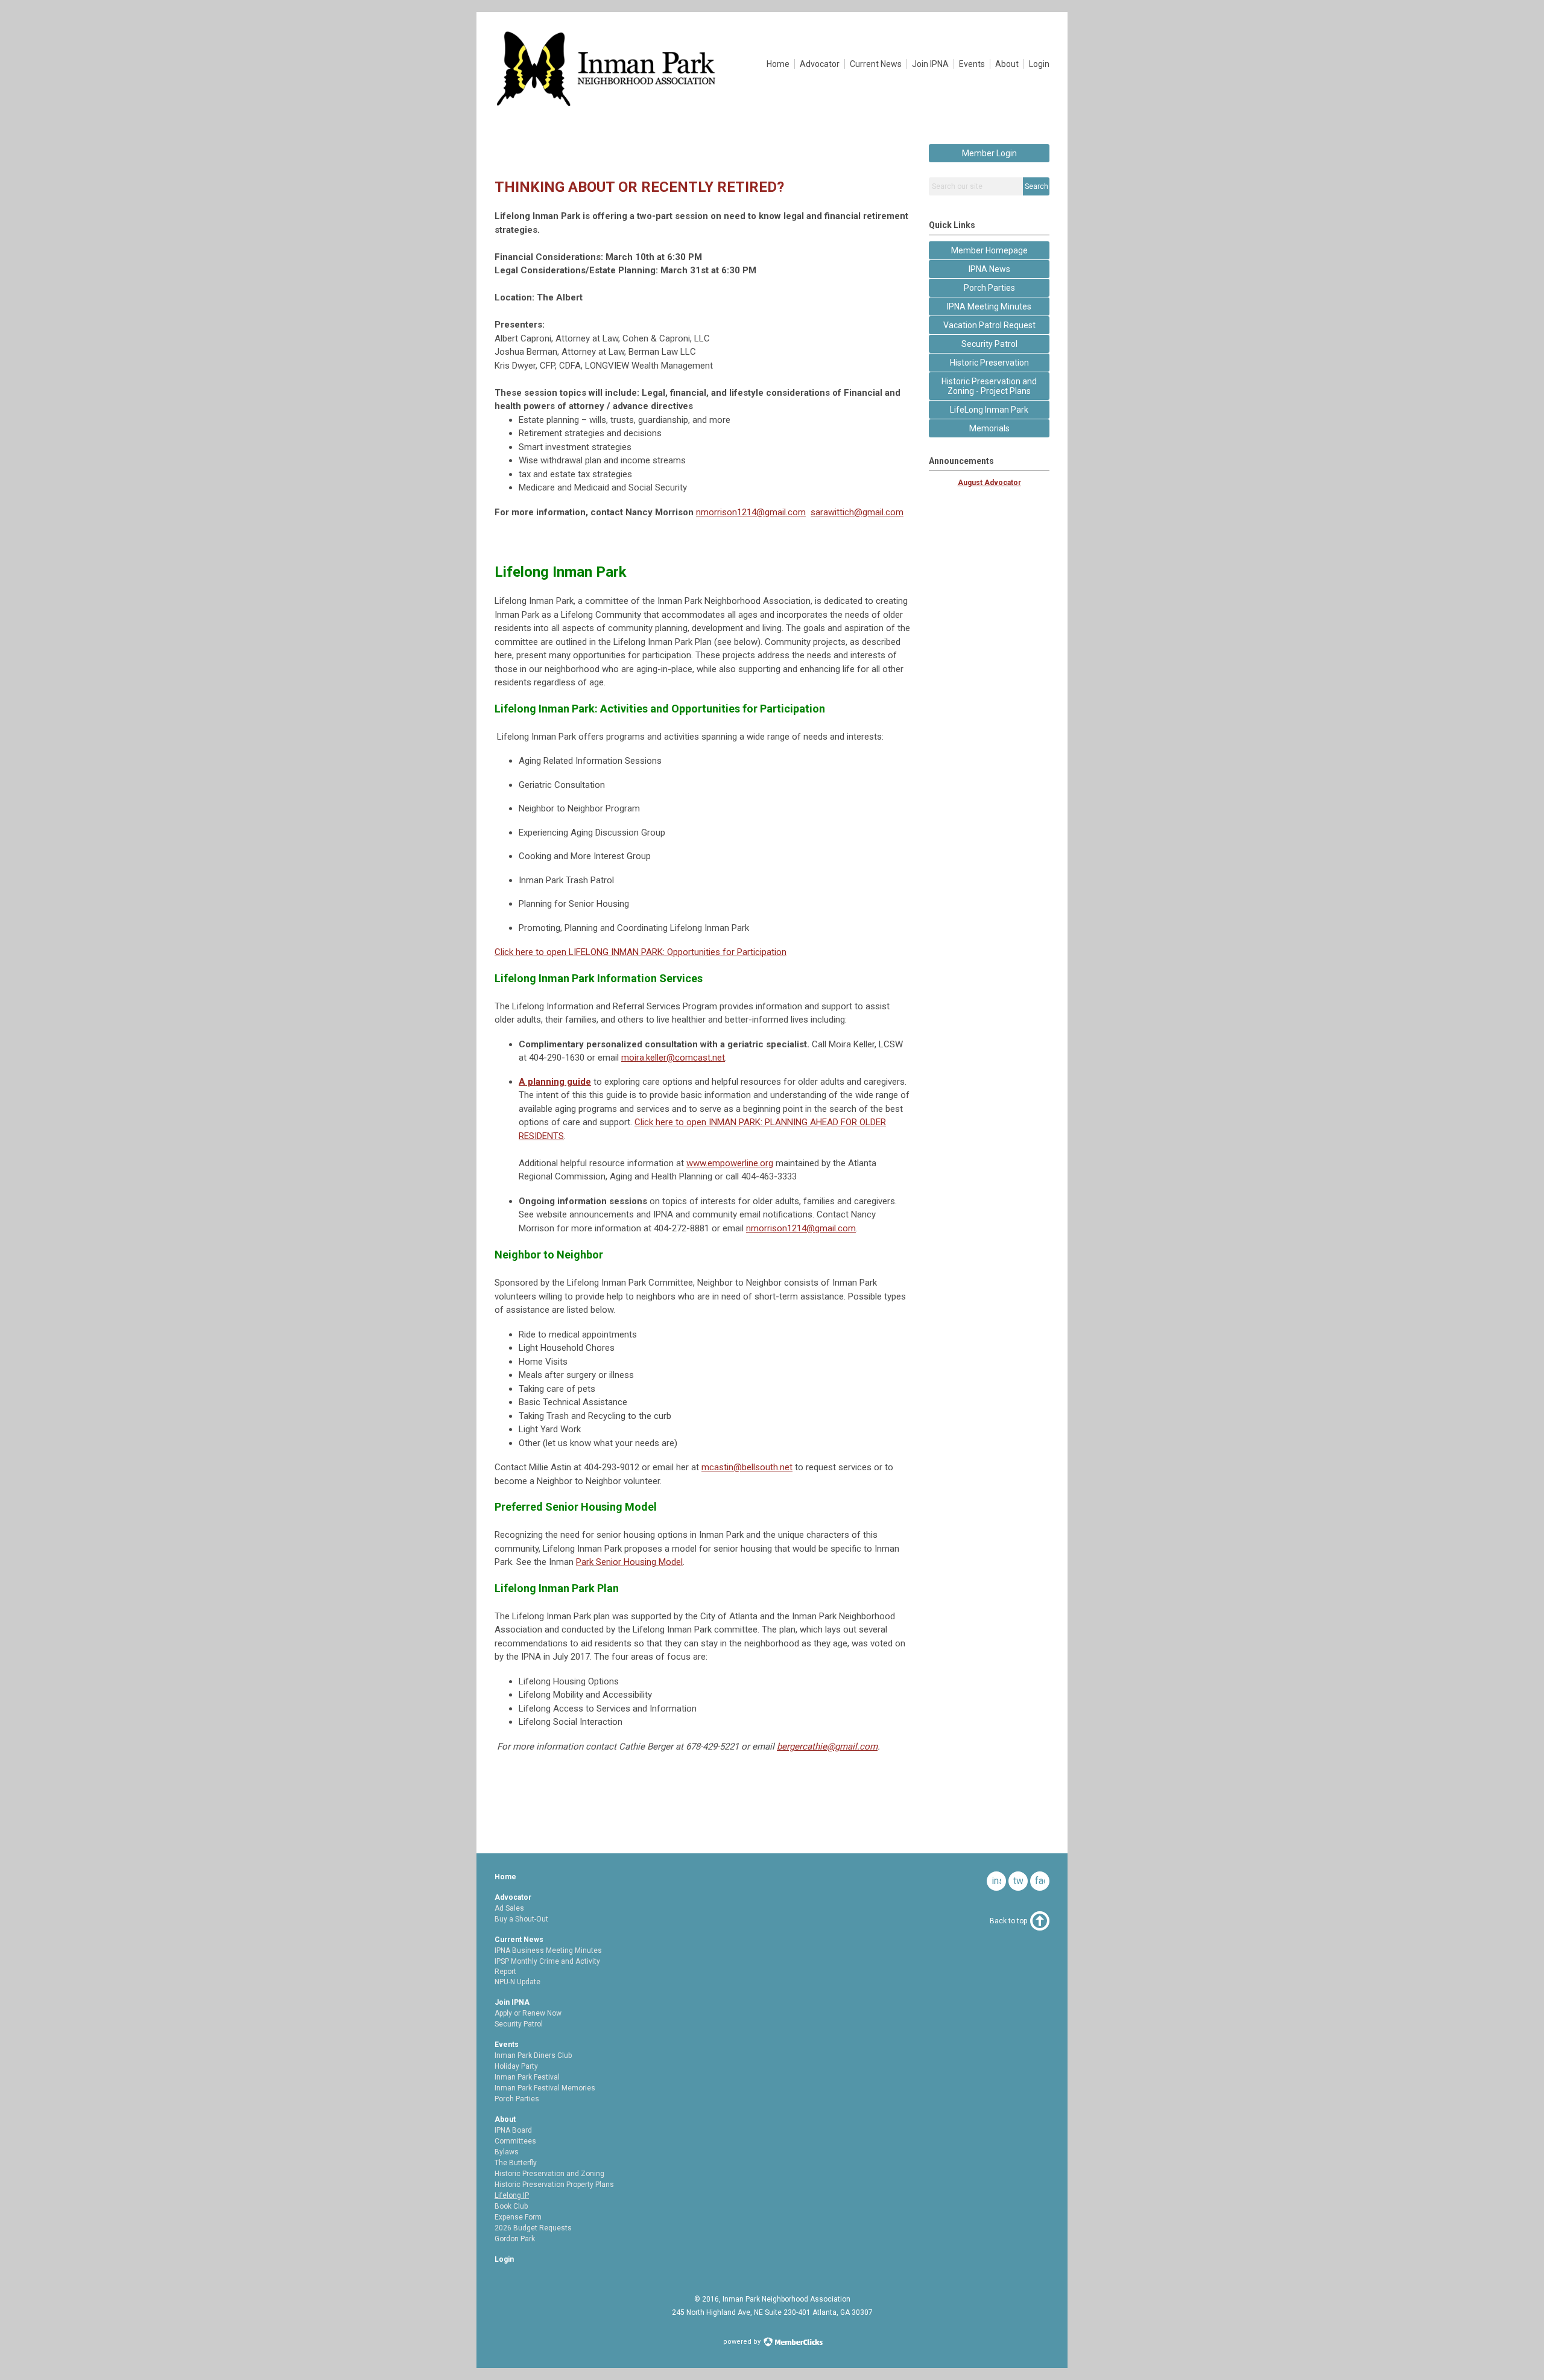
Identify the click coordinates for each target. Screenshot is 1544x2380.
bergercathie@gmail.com (827, 1747)
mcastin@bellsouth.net (747, 1467)
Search (1036, 186)
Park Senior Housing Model (629, 1562)
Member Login (989, 153)
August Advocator (989, 483)
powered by (743, 2342)
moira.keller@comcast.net (673, 1058)
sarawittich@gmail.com (857, 512)
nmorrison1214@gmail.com (751, 512)
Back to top (1008, 1921)
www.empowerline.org (730, 1163)
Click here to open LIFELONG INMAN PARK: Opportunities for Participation (641, 952)
